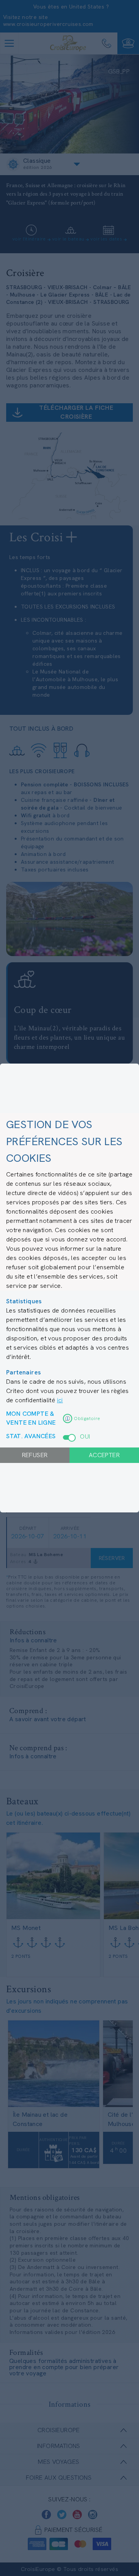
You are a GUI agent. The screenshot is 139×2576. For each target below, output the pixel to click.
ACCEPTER (104, 1455)
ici (60, 1400)
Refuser (35, 1455)
